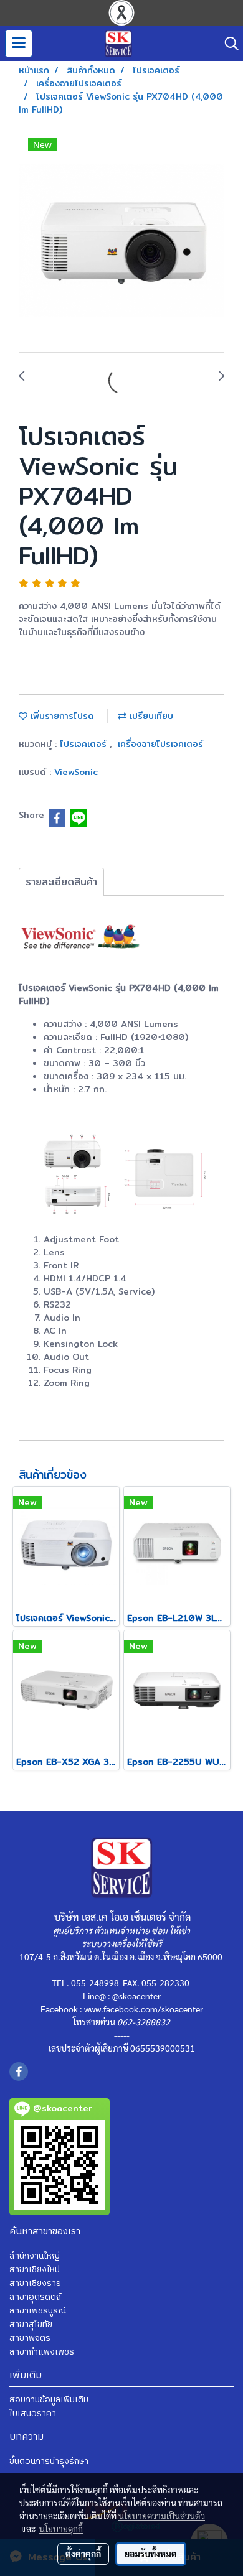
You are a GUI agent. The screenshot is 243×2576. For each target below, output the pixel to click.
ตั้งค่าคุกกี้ (83, 2554)
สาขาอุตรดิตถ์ (35, 2297)
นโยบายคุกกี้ (61, 2529)
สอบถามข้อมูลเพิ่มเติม (49, 2400)
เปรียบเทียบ (150, 716)
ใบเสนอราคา (33, 2413)
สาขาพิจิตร (30, 2338)
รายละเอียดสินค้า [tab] (61, 882)
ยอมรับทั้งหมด (151, 2554)
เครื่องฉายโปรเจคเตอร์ (160, 744)
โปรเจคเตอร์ (85, 744)
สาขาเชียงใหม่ (35, 2270)
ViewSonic (76, 772)
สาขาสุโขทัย (31, 2324)
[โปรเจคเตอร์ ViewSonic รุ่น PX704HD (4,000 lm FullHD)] (121, 241)
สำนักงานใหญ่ (35, 2256)
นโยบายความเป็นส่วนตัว (162, 2516)
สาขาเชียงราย (35, 2283)
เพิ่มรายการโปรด (61, 716)
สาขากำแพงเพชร (42, 2352)
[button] (227, 44)
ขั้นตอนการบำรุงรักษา (49, 2461)
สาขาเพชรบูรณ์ (38, 2311)
